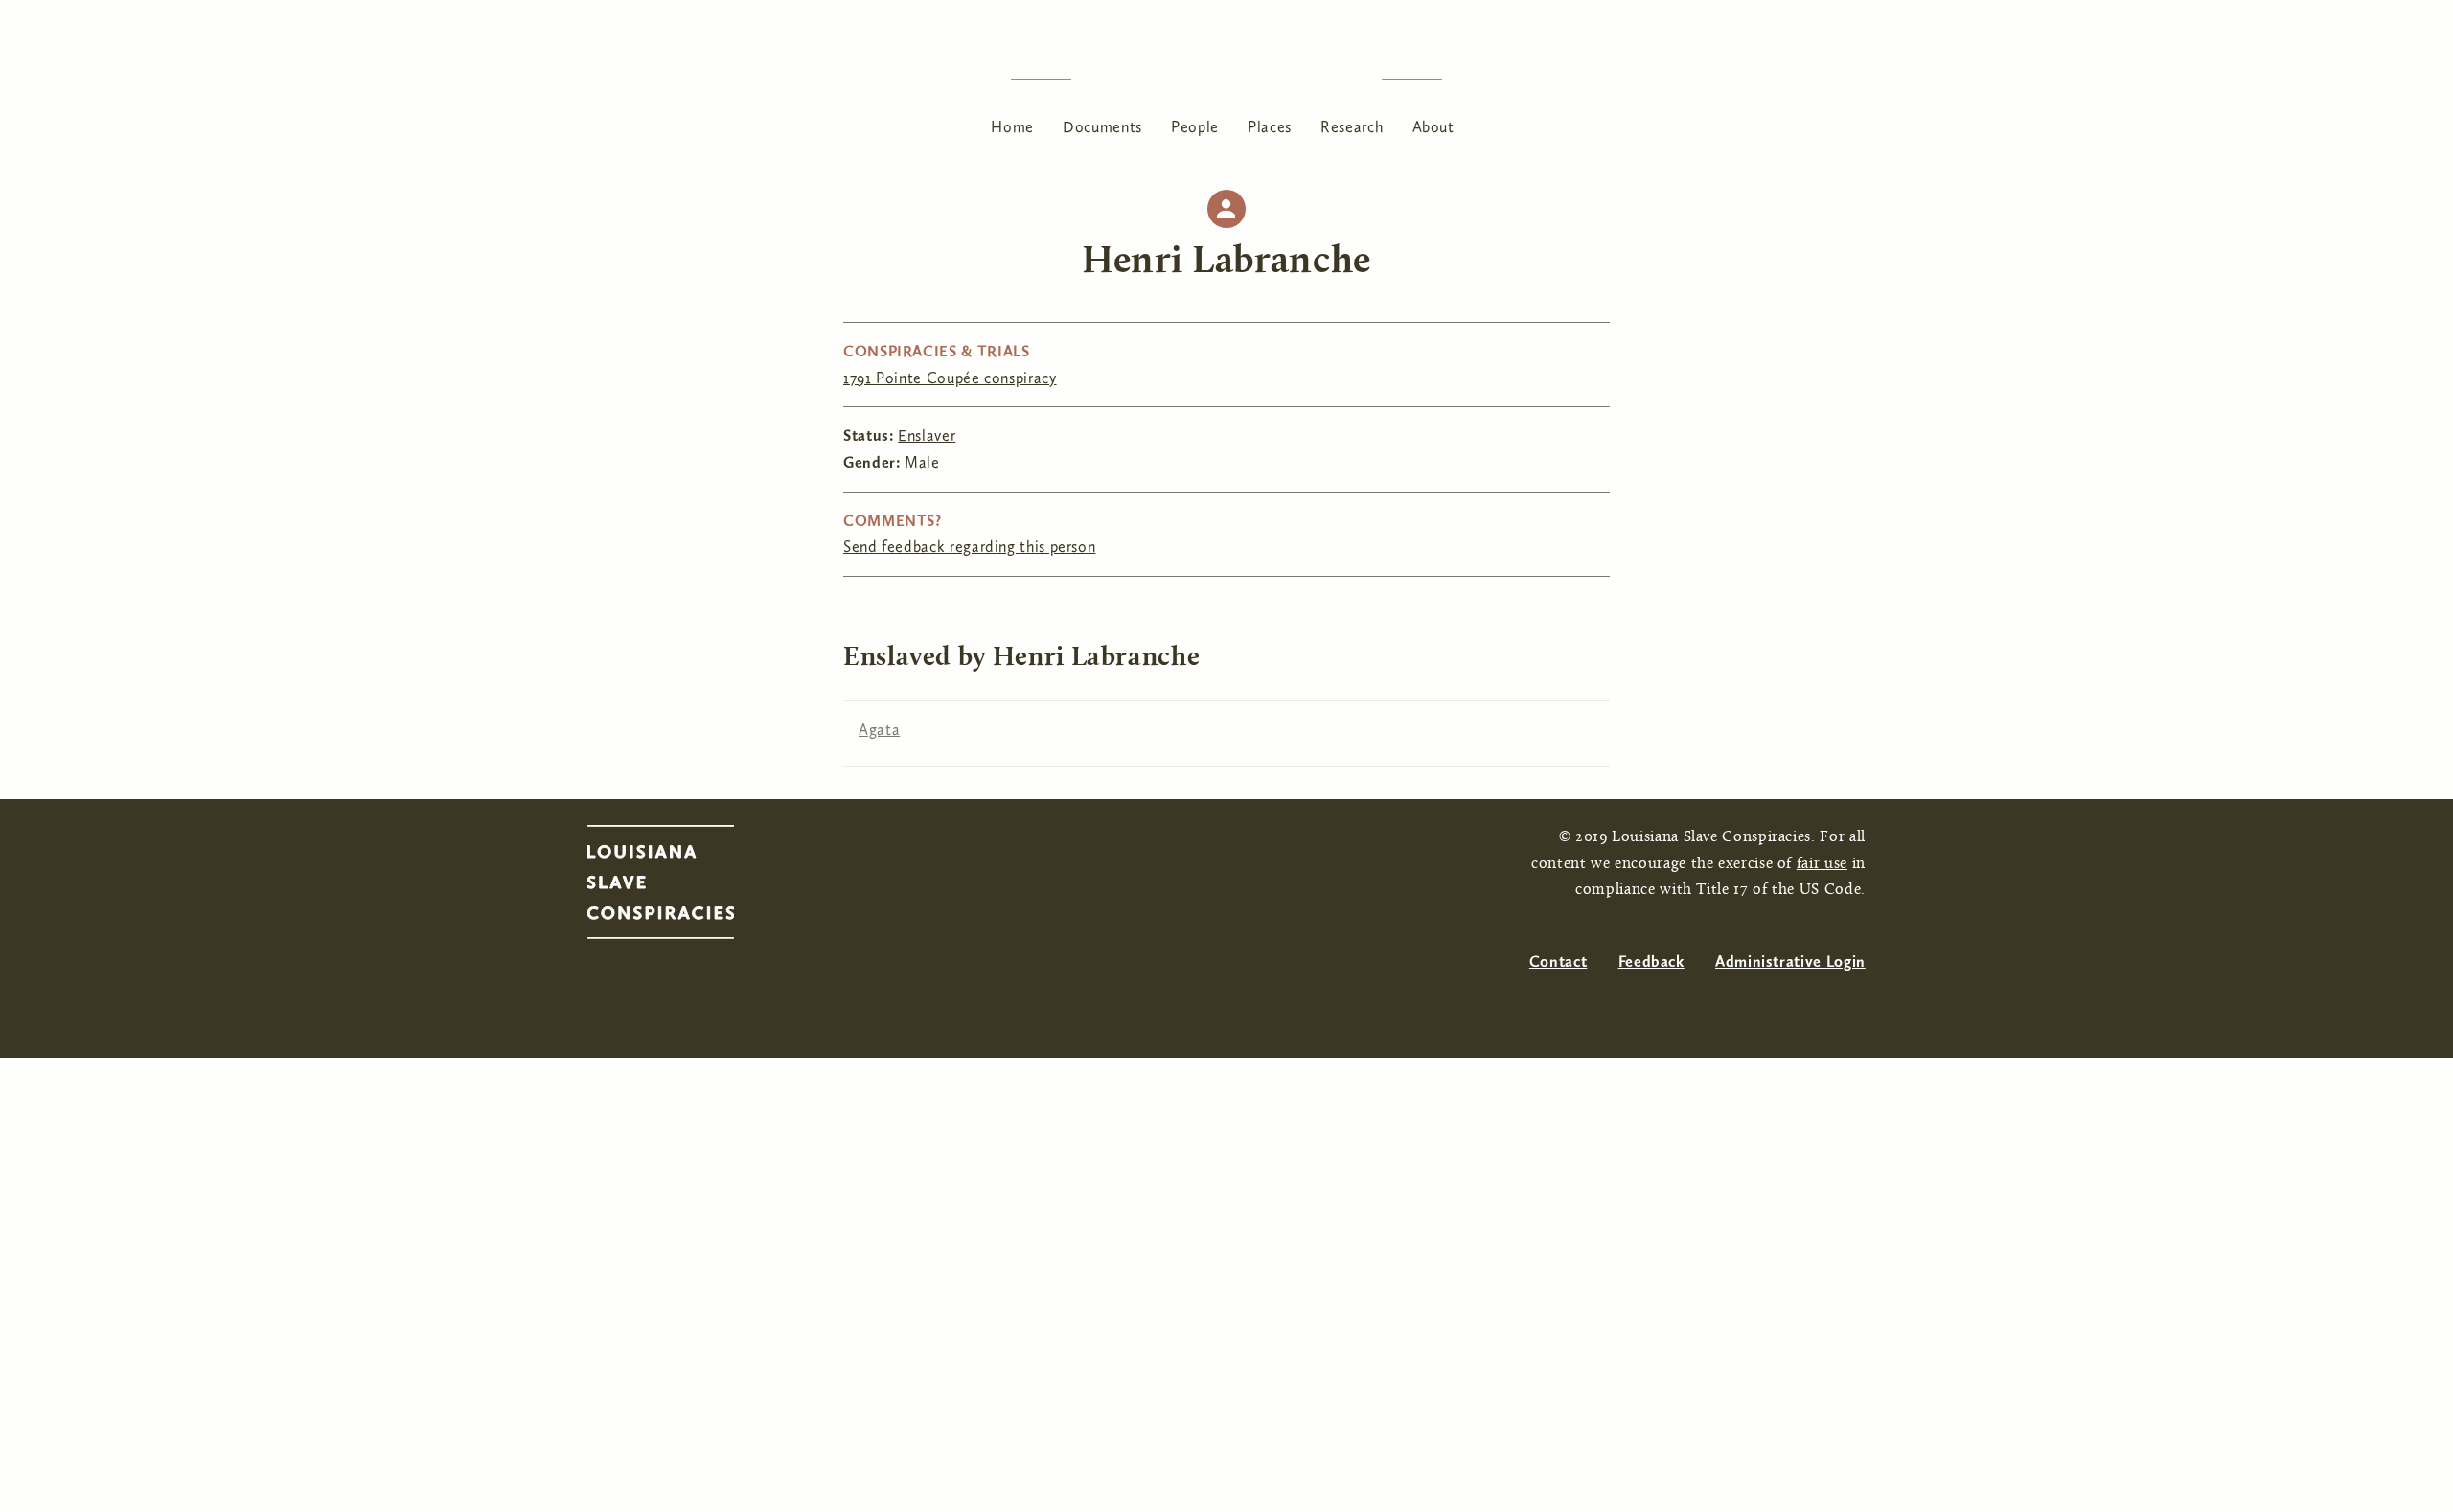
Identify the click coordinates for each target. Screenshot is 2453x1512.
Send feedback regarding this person (969, 547)
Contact (1558, 962)
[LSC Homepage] (680, 887)
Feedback (1651, 962)
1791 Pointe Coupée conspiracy (950, 378)
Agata (879, 730)
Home (1012, 127)
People (1195, 127)
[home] (1226, 79)
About (1433, 127)
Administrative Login (1790, 962)
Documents (1102, 127)
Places (1270, 127)
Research (1352, 127)
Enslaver (927, 435)
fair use (1822, 864)
